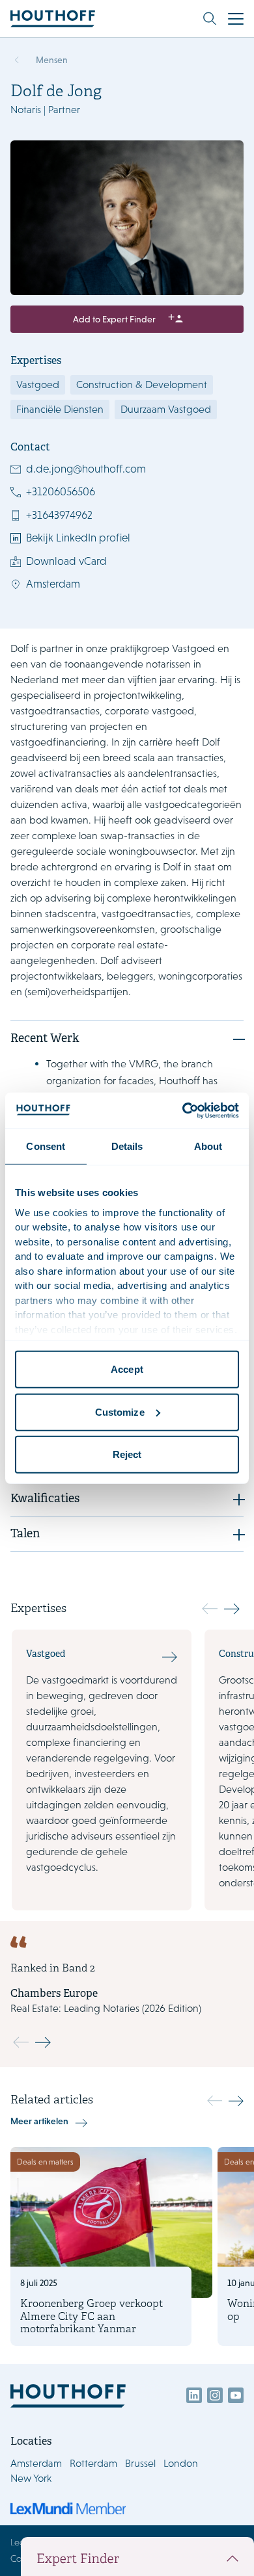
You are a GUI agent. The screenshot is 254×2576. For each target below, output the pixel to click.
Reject (127, 1454)
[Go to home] (53, 19)
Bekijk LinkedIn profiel (78, 538)
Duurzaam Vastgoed (166, 409)
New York (31, 2478)
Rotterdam (93, 2463)
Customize (120, 1412)
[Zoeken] (210, 19)
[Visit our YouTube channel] (236, 2395)
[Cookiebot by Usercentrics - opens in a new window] (183, 1110)
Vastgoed (38, 384)
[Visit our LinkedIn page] (194, 2395)
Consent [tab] (46, 1146)
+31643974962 (59, 515)
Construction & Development (142, 384)
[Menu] (236, 19)
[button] (232, 1609)
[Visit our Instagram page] (215, 2395)
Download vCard (66, 561)
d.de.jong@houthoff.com (86, 469)
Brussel (140, 2463)
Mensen (52, 60)
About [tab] (208, 1146)
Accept (127, 1369)
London (181, 2463)
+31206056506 (61, 491)
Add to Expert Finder (114, 319)
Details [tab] (127, 1146)
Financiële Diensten (60, 409)
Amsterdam (53, 584)
